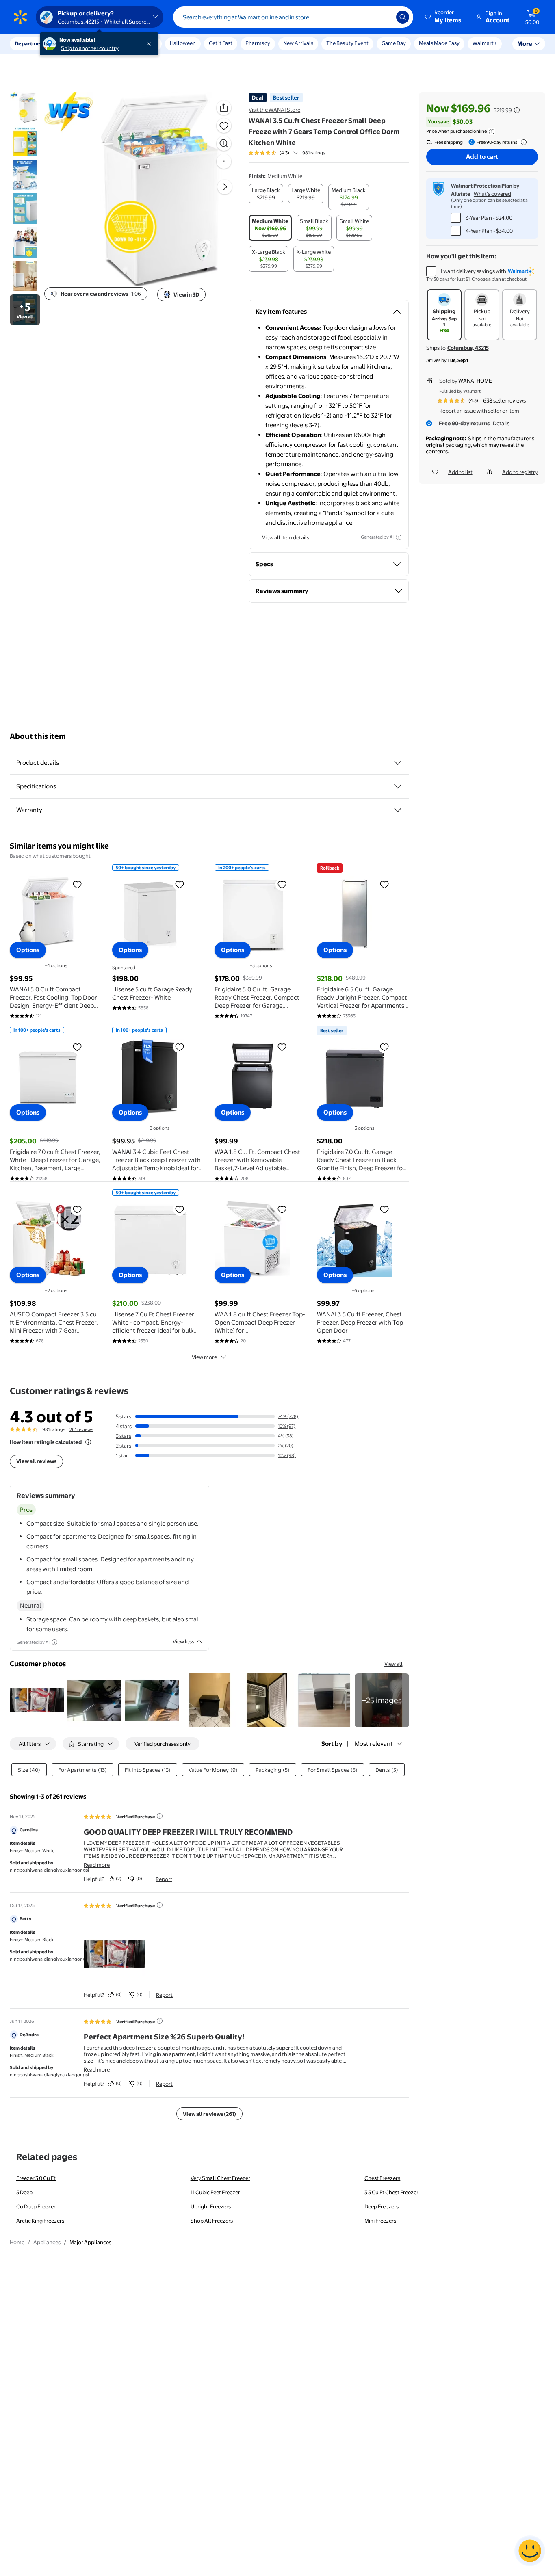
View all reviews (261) (209, 2114)
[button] (444, 17)
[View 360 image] (224, 161)
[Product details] (398, 763)
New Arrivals (298, 43)
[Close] (150, 44)
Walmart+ (485, 43)
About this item (38, 736)
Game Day (394, 43)
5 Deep (24, 2192)
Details (501, 423)
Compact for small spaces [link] (62, 1559)
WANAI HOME (475, 381)
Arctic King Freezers (40, 2221)
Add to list (460, 472)
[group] (287, 153)
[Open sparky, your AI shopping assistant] (530, 2551)
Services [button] (82, 43)
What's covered (492, 194)
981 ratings (314, 153)
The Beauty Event (347, 43)
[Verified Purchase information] (160, 1816)
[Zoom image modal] (224, 143)
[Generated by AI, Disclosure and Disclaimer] (399, 537)
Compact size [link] (45, 1523)
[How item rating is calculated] (88, 1442)
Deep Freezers (382, 2206)
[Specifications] (398, 786)
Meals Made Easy (439, 43)
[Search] (403, 17)
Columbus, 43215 (468, 348)
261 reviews (81, 1429)
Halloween (183, 43)
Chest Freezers (382, 2178)
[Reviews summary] (296, 153)
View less (183, 1641)
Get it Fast (221, 43)
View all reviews (36, 1461)
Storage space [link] (46, 1619)
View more (204, 1357)
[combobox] (293, 17)
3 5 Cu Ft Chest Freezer (391, 2192)
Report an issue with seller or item (479, 411)
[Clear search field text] (384, 17)
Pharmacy (258, 43)
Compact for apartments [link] (61, 1536)
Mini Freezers (380, 2221)
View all (393, 1664)
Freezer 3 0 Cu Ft (36, 2178)
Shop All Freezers (212, 2221)
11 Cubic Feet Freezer (215, 2192)
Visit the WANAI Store (274, 110)
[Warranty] (398, 810)
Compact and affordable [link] (60, 1582)
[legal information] (492, 132)
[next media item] (225, 187)
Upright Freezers (211, 2206)
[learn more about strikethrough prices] (517, 110)
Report (164, 1879)
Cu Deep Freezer (36, 2206)
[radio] (266, 194)
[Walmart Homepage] (20, 17)
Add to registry (520, 472)
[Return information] (522, 142)
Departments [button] (31, 43)
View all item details (286, 537)
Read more (97, 1865)
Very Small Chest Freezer (220, 2178)
